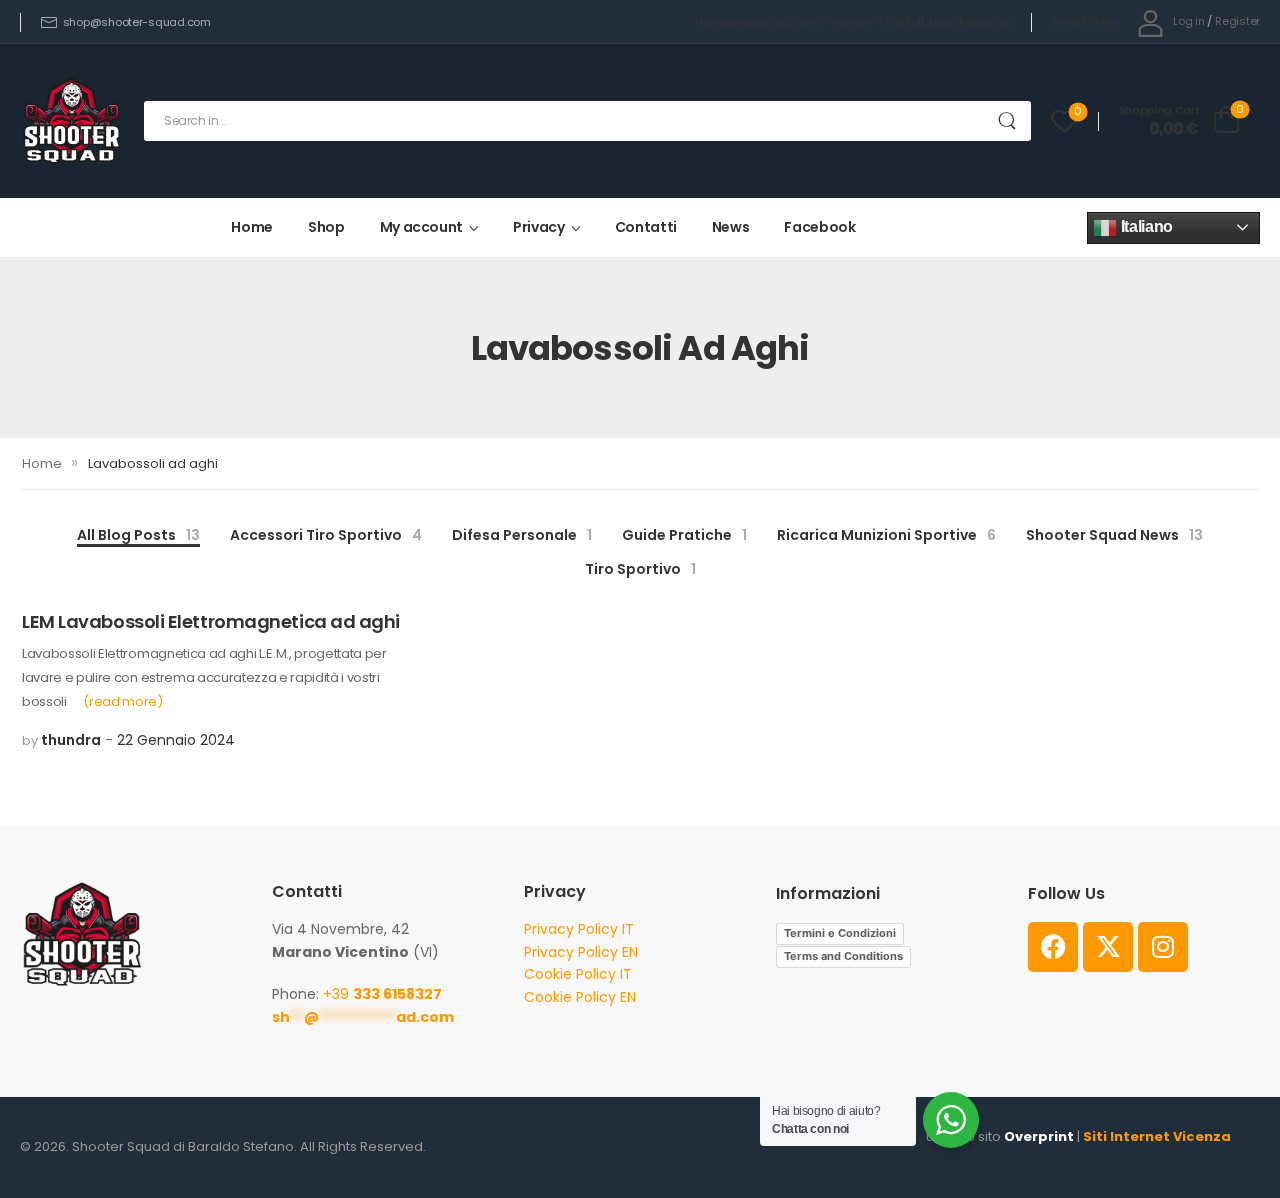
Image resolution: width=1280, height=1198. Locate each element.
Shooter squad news (1114, 535)
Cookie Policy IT (578, 974)
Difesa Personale (522, 535)
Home (711, 22)
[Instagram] (1163, 947)
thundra (71, 740)
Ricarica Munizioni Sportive (886, 535)
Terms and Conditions (843, 956)
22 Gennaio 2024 (176, 740)
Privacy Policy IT (579, 929)
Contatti (907, 22)
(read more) (122, 701)
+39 (382, 994)
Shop (740, 22)
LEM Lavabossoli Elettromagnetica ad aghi (211, 621)
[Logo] (72, 120)
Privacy (851, 22)
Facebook (985, 22)
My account (785, 22)
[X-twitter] (1108, 947)
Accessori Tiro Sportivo (326, 535)
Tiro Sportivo (640, 569)
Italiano (1145, 226)
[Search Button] (1006, 121)
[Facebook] (1053, 947)
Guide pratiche (684, 535)
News (944, 22)
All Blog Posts (138, 535)
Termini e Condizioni (840, 933)
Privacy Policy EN (581, 952)
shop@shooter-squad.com (137, 22)
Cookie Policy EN (580, 997)
